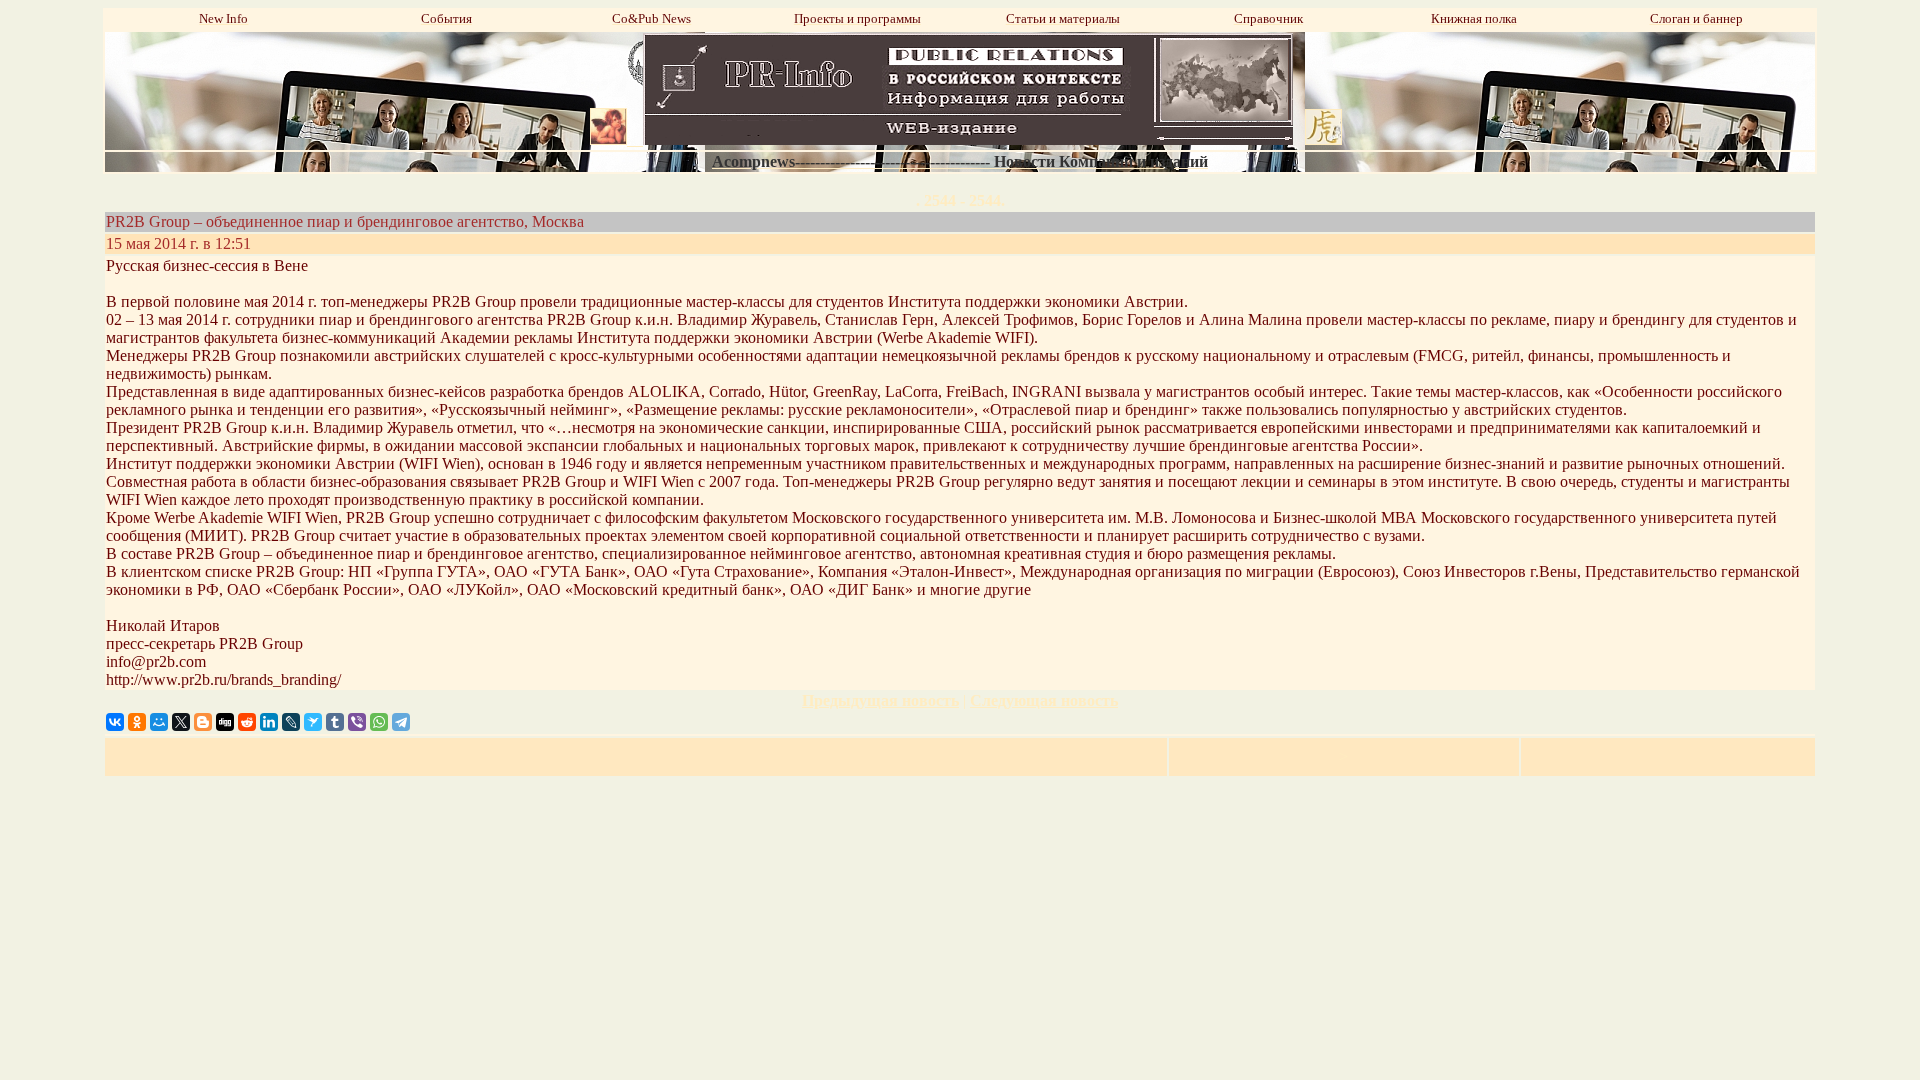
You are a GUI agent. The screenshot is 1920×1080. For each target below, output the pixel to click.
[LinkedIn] (269, 722)
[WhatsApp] (379, 722)
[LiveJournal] (291, 722)
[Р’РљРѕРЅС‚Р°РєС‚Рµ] (115, 722)
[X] (181, 722)
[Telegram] (401, 722)
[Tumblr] (335, 722)
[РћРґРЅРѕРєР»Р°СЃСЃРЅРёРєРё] (137, 722)
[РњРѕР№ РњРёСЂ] (159, 722)
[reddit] (247, 722)
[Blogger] (203, 722)
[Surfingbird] (313, 722)
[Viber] (357, 722)
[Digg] (225, 722)
